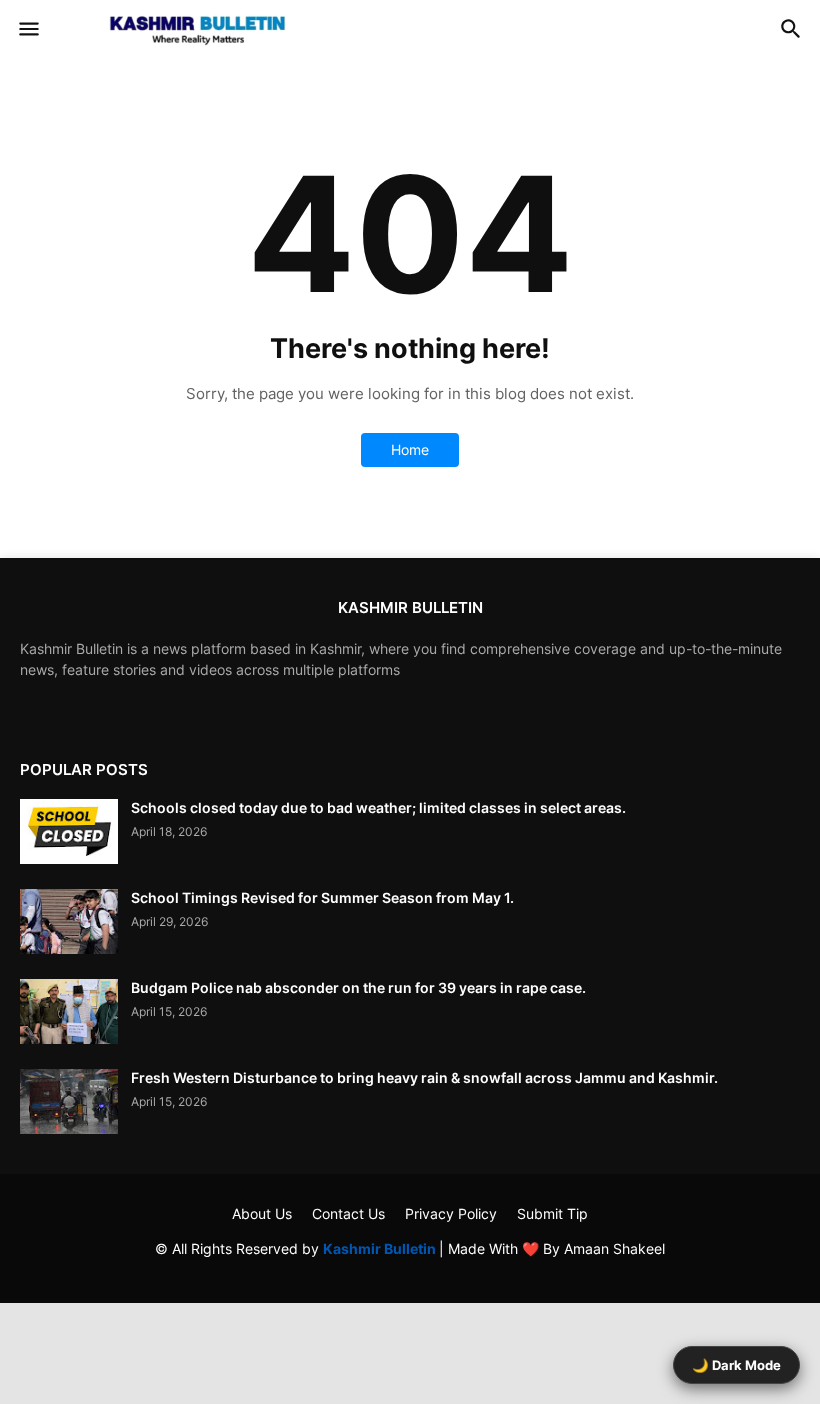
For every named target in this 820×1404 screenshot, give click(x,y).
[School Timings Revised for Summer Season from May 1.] (69, 921)
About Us (262, 1213)
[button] (27, 30)
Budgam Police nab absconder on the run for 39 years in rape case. (358, 987)
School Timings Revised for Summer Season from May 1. (322, 897)
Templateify (406, 1268)
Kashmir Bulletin (381, 1248)
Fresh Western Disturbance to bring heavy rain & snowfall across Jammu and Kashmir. (424, 1077)
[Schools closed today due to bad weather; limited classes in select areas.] (69, 831)
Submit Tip (552, 1213)
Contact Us (348, 1213)
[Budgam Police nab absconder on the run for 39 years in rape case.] (69, 1011)
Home (410, 449)
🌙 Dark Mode (736, 1365)
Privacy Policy (451, 1213)
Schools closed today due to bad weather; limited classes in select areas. (378, 807)
